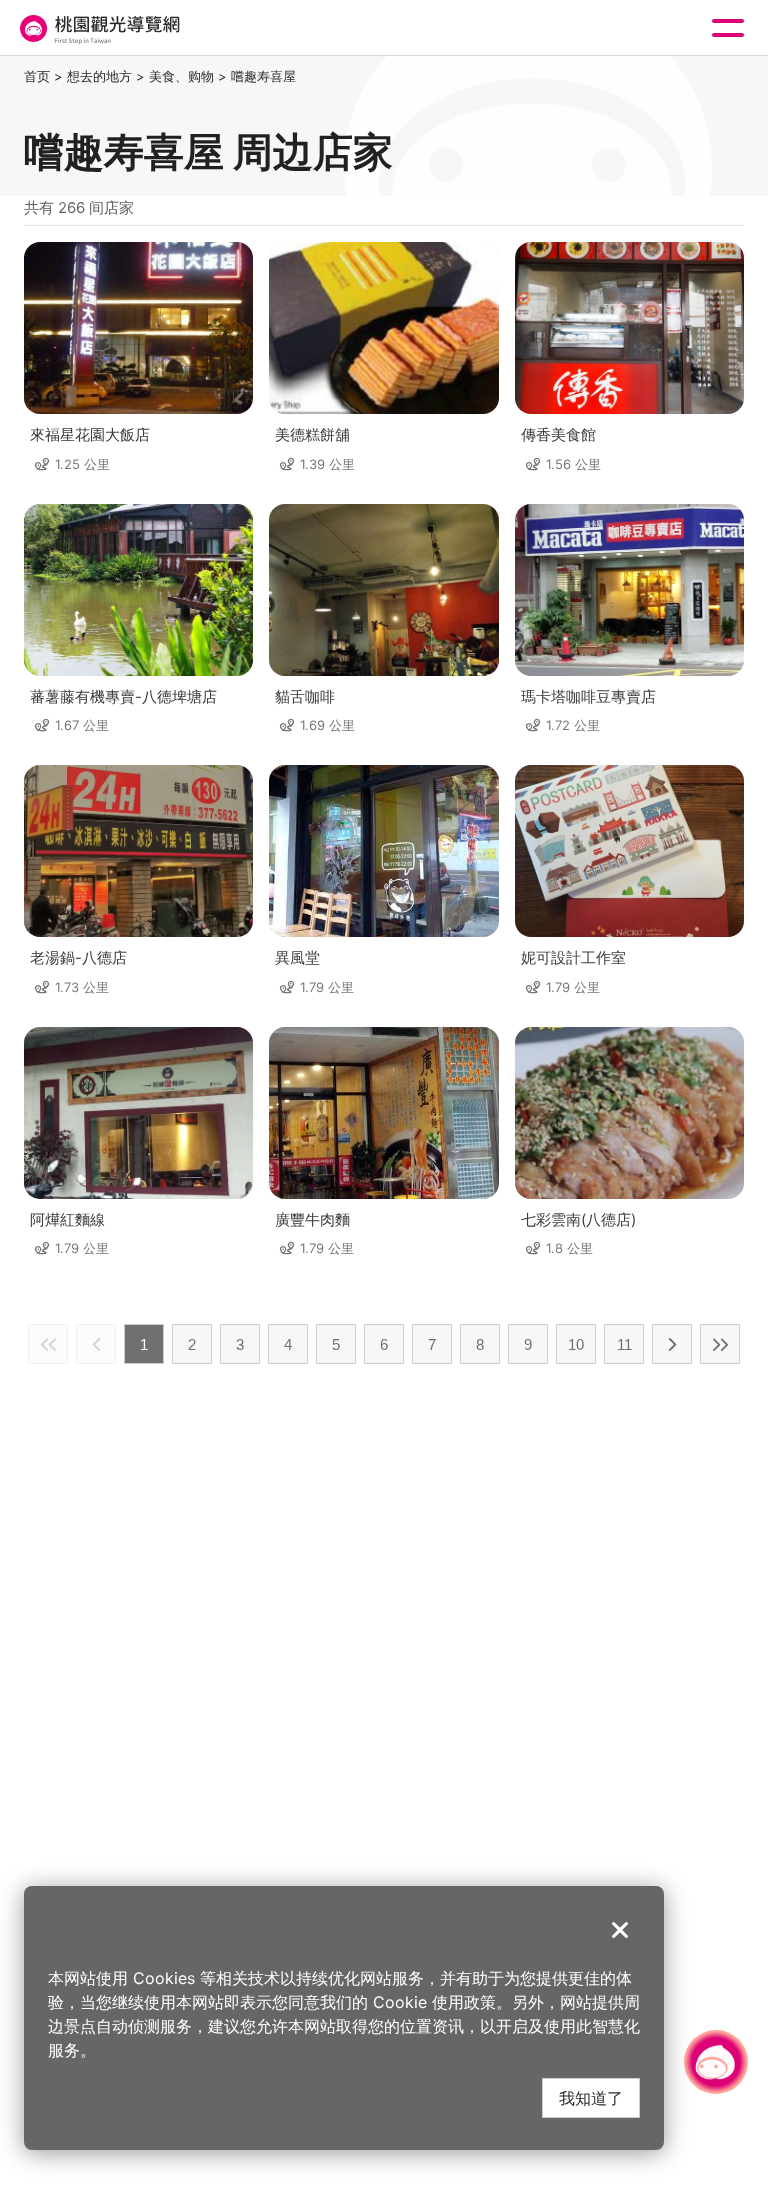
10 (576, 1344)
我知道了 (591, 2097)
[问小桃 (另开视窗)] (716, 2062)
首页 (37, 76)
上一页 (96, 1344)
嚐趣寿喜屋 (263, 76)
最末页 (720, 1344)
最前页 (48, 1344)
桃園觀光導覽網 (98, 28)
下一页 (672, 1344)
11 (624, 1344)
